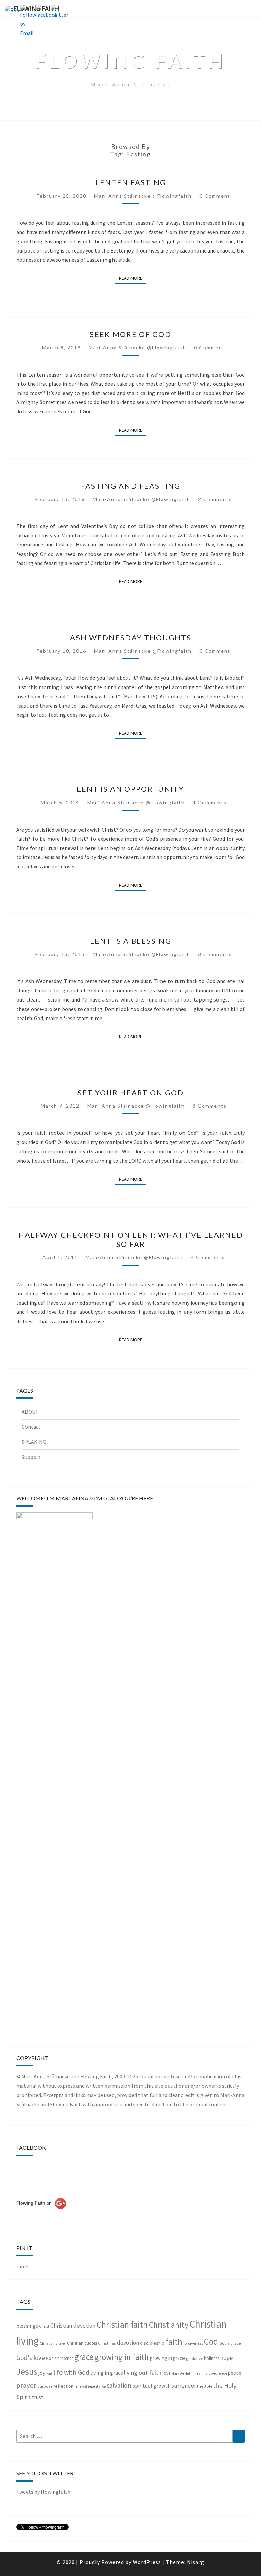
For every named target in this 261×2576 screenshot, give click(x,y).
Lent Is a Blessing (131, 941)
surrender (184, 2386)
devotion (128, 2343)
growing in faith (122, 2357)
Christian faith (122, 2325)
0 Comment (215, 196)
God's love (31, 2358)
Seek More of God (130, 334)
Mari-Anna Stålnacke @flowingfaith (143, 196)
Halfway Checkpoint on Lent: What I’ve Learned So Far (131, 1239)
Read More (133, 278)
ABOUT (30, 1412)
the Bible (205, 2386)
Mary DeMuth (182, 2373)
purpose (45, 2386)
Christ (44, 2326)
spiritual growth (152, 2386)
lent (49, 2374)
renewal (81, 2386)
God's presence (60, 2358)
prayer (26, 2385)
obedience (218, 2373)
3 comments (215, 954)
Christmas (107, 2343)
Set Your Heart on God (131, 1092)
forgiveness (193, 2343)
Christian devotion (73, 2326)
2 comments (215, 499)
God (211, 2342)
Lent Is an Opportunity (130, 789)
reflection (63, 2386)
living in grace (107, 2373)
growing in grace (167, 2358)
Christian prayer (53, 2343)
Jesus (27, 2372)
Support (31, 1457)
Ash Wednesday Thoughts (131, 637)
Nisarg (196, 2562)
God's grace (230, 2343)
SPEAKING (34, 1442)
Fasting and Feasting (131, 486)
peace (235, 2373)
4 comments (210, 803)
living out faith (143, 2373)
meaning (201, 2373)
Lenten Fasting (131, 182)
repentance (97, 2386)
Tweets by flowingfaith (43, 2492)
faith (174, 2342)
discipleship (152, 2343)
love (166, 2373)
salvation (119, 2385)
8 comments (210, 1106)
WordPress (147, 2562)
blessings (27, 2326)
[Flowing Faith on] (41, 2212)
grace (84, 2357)
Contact (31, 1427)
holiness (212, 2358)
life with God (71, 2372)
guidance (194, 2358)
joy (42, 2373)
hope (227, 2358)
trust (38, 2397)
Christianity (169, 2325)
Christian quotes (82, 2343)
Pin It (23, 2266)
